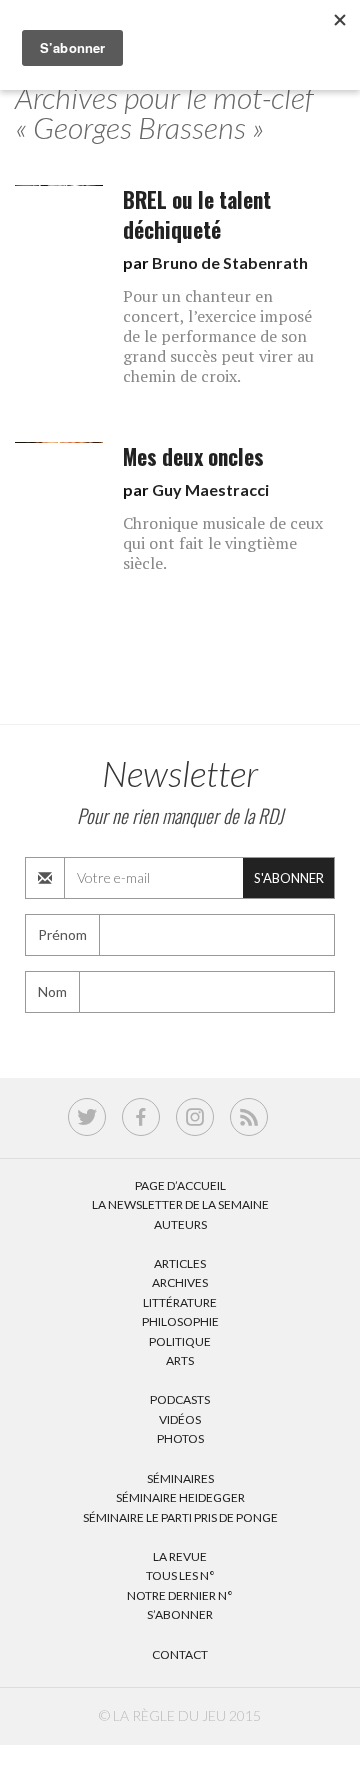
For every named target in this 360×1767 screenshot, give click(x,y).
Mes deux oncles (193, 456)
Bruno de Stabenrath (230, 262)
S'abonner (289, 878)
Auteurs (180, 1224)
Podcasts (180, 1399)
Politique (180, 1341)
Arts (180, 1360)
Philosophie (180, 1321)
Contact (180, 1654)
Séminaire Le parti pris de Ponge (180, 1517)
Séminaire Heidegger (180, 1497)
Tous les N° (180, 1575)
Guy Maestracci (210, 489)
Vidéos (180, 1419)
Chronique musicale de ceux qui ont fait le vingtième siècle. (223, 543)
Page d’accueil (180, 1185)
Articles (180, 1263)
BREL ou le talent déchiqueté (197, 214)
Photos (180, 1438)
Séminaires (180, 1478)
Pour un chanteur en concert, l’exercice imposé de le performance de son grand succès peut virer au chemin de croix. (218, 336)
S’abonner (180, 1614)
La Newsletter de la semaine (180, 1204)
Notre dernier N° (180, 1595)
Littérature (180, 1302)
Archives (180, 1282)
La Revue (180, 1556)
